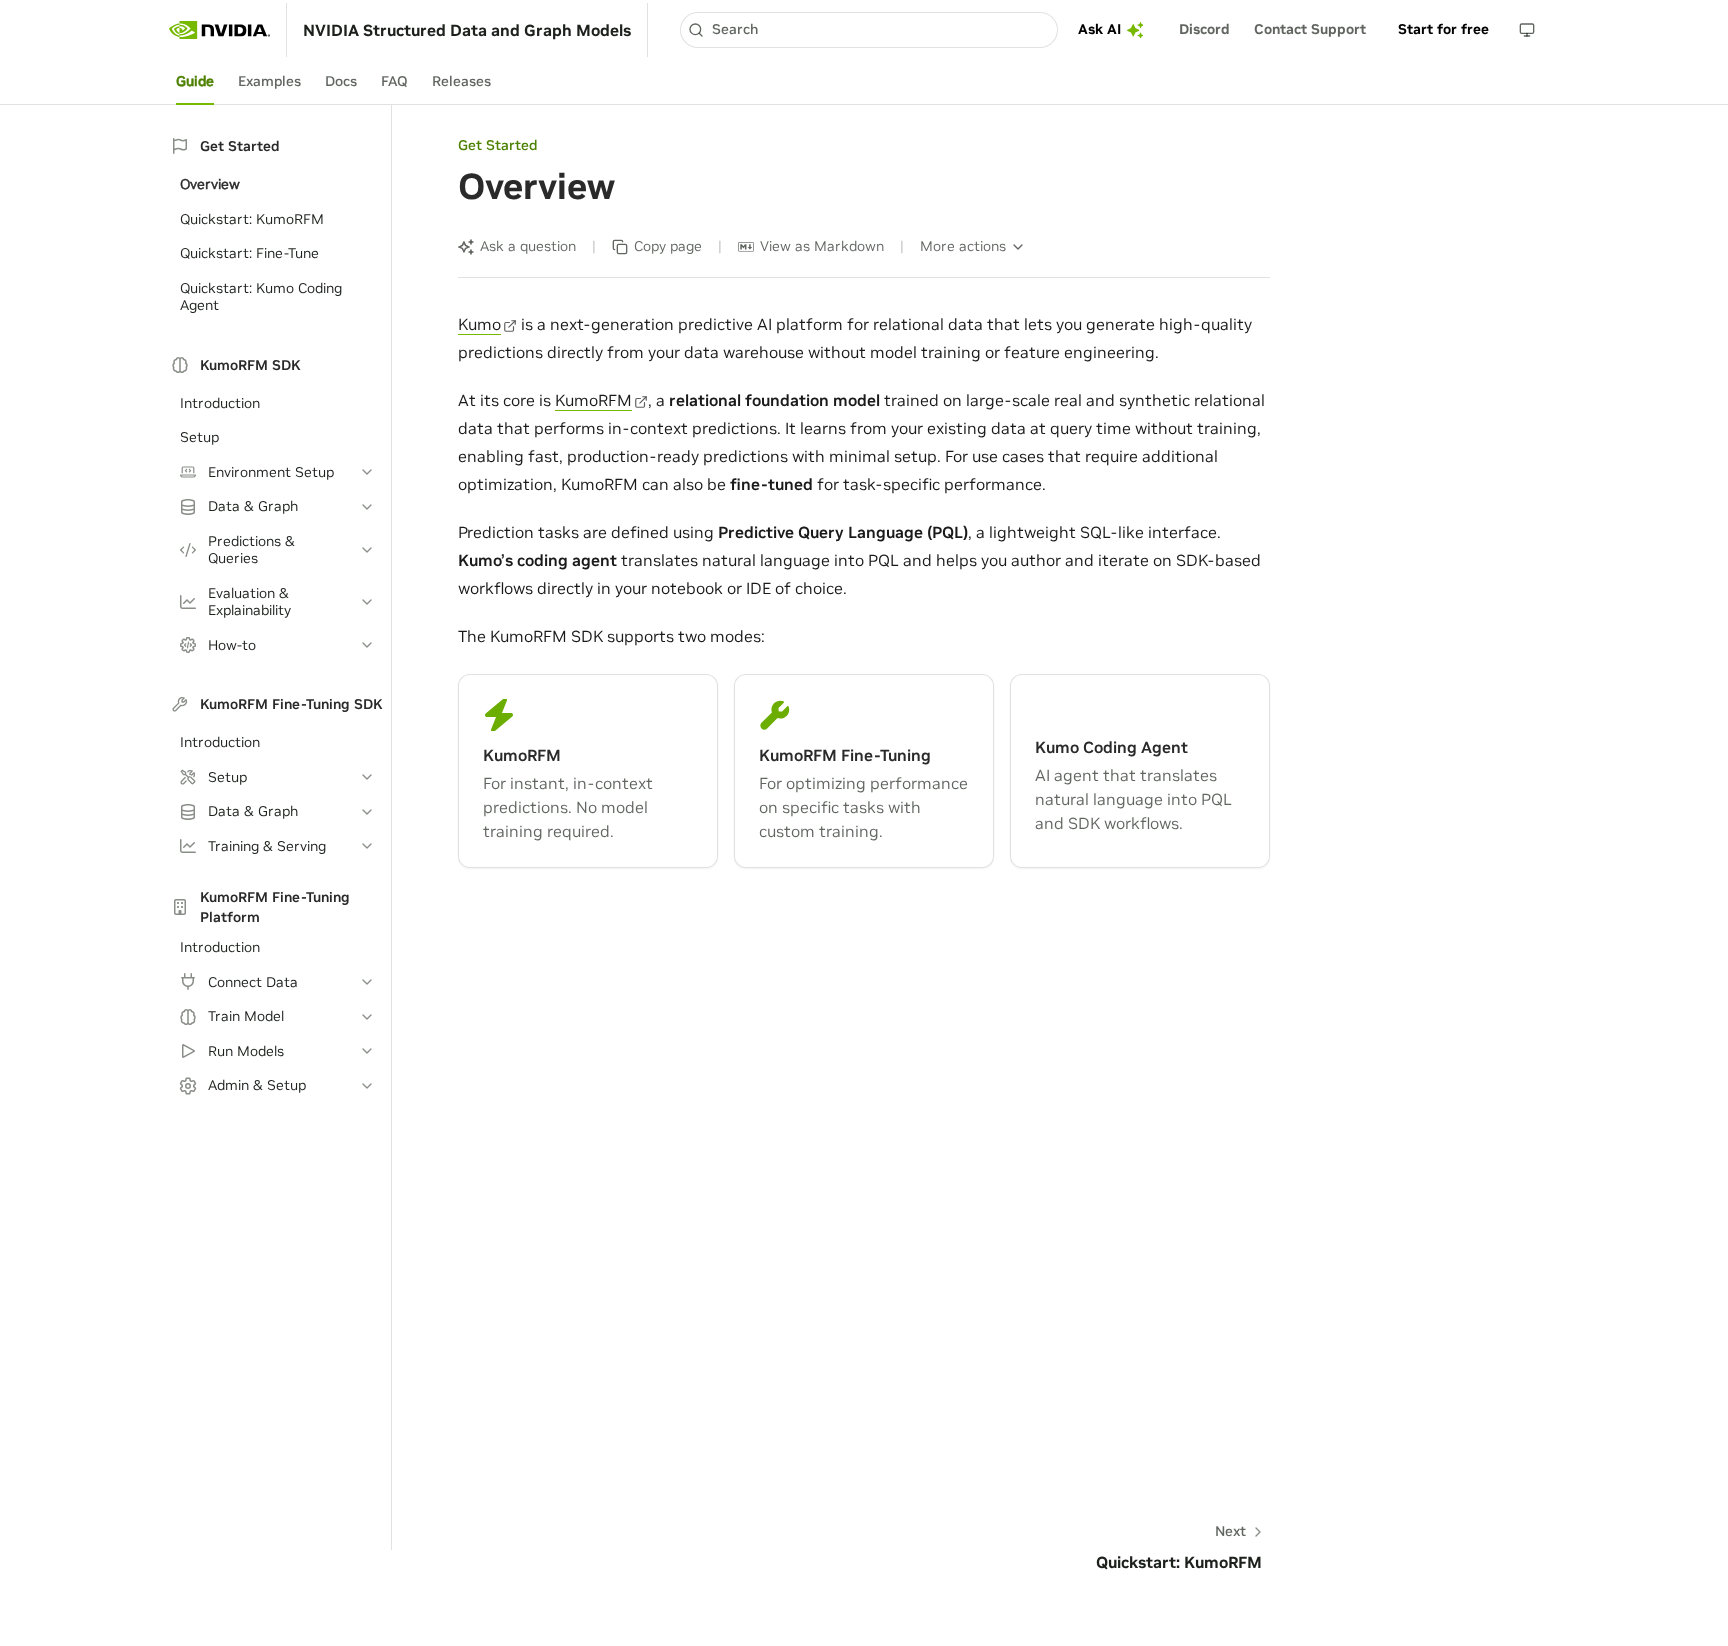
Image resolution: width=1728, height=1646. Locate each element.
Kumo (479, 324)
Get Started (497, 145)
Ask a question (528, 246)
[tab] (195, 82)
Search (735, 29)
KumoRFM (593, 400)
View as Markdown (822, 246)
